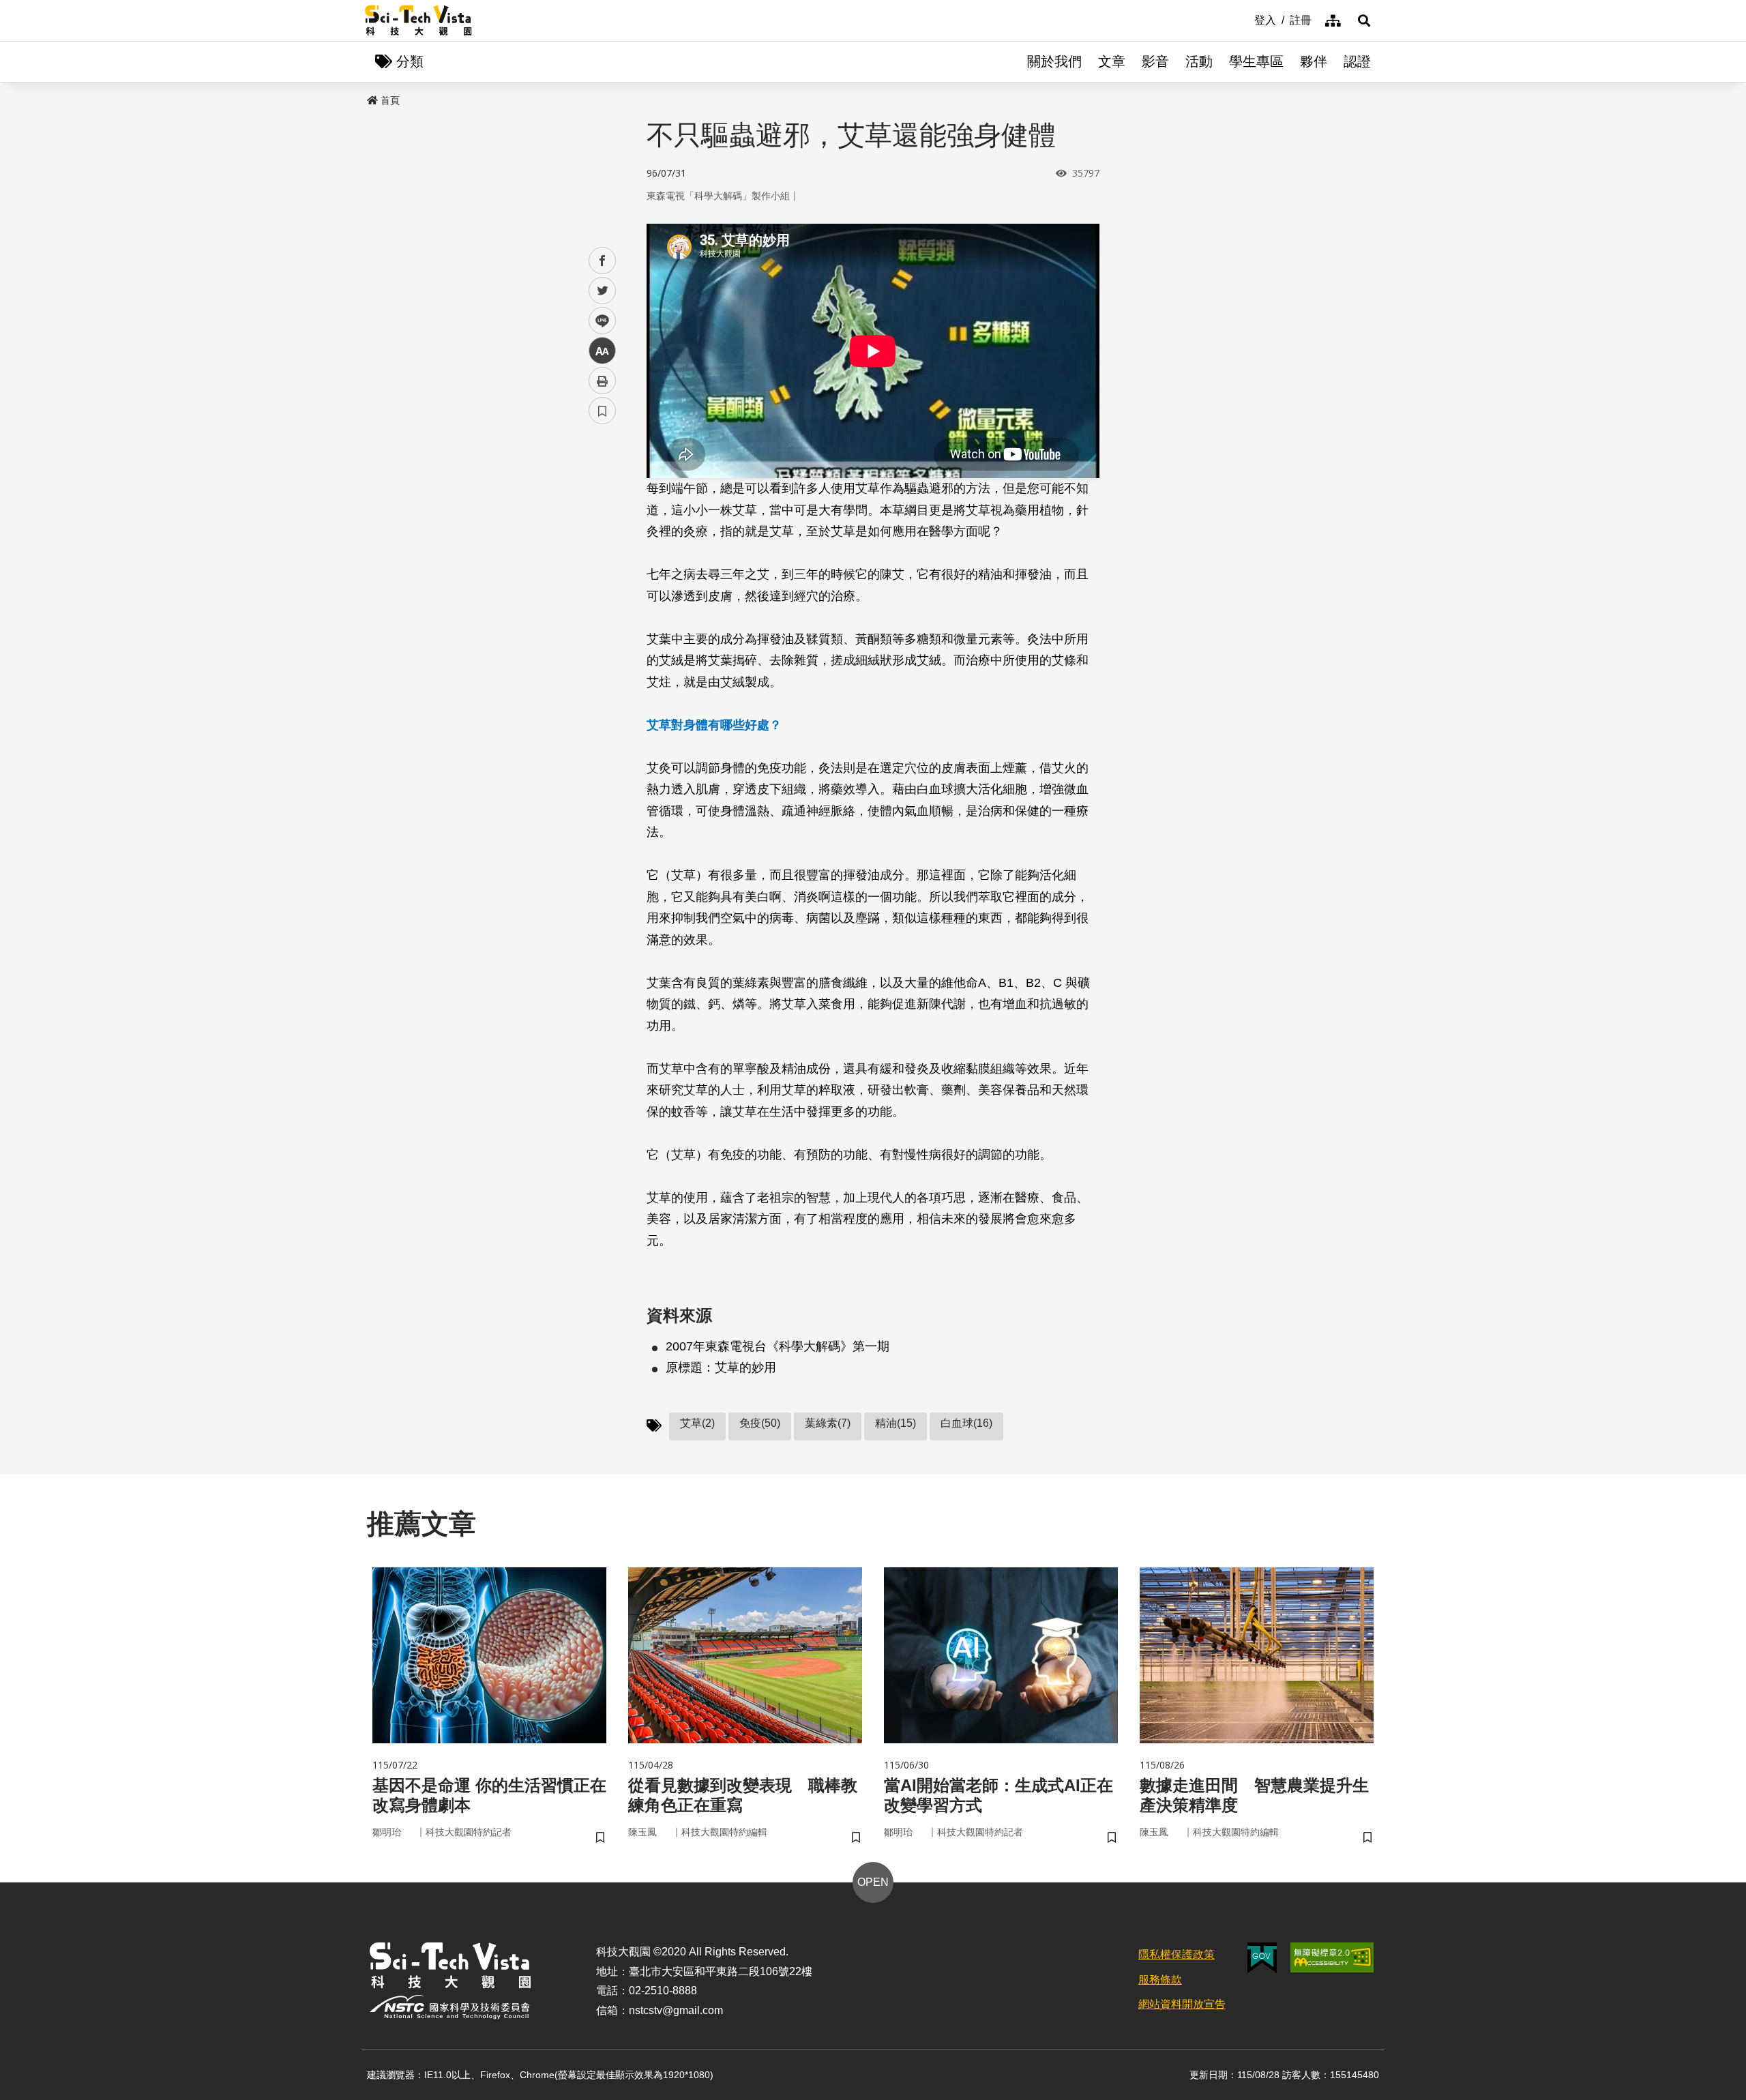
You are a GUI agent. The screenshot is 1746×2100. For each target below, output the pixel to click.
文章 (1112, 61)
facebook (603, 261)
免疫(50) (760, 1423)
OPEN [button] (873, 1882)
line (598, 321)
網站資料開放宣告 (1182, 2004)
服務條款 (1160, 1980)
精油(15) (896, 1423)
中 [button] (602, 351)
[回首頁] (418, 20)
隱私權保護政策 (1177, 1954)
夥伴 (1314, 61)
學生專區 (1256, 61)
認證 (1357, 61)
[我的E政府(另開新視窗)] (1262, 1958)
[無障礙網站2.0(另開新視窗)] (1332, 1957)
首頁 (390, 100)
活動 (1199, 61)
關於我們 (1054, 61)
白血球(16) (966, 1423)
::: (1245, 19)
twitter (603, 291)
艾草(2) (697, 1423)
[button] (1364, 20)
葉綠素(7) (828, 1423)
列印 (602, 381)
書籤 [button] (602, 411)
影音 (1155, 61)
